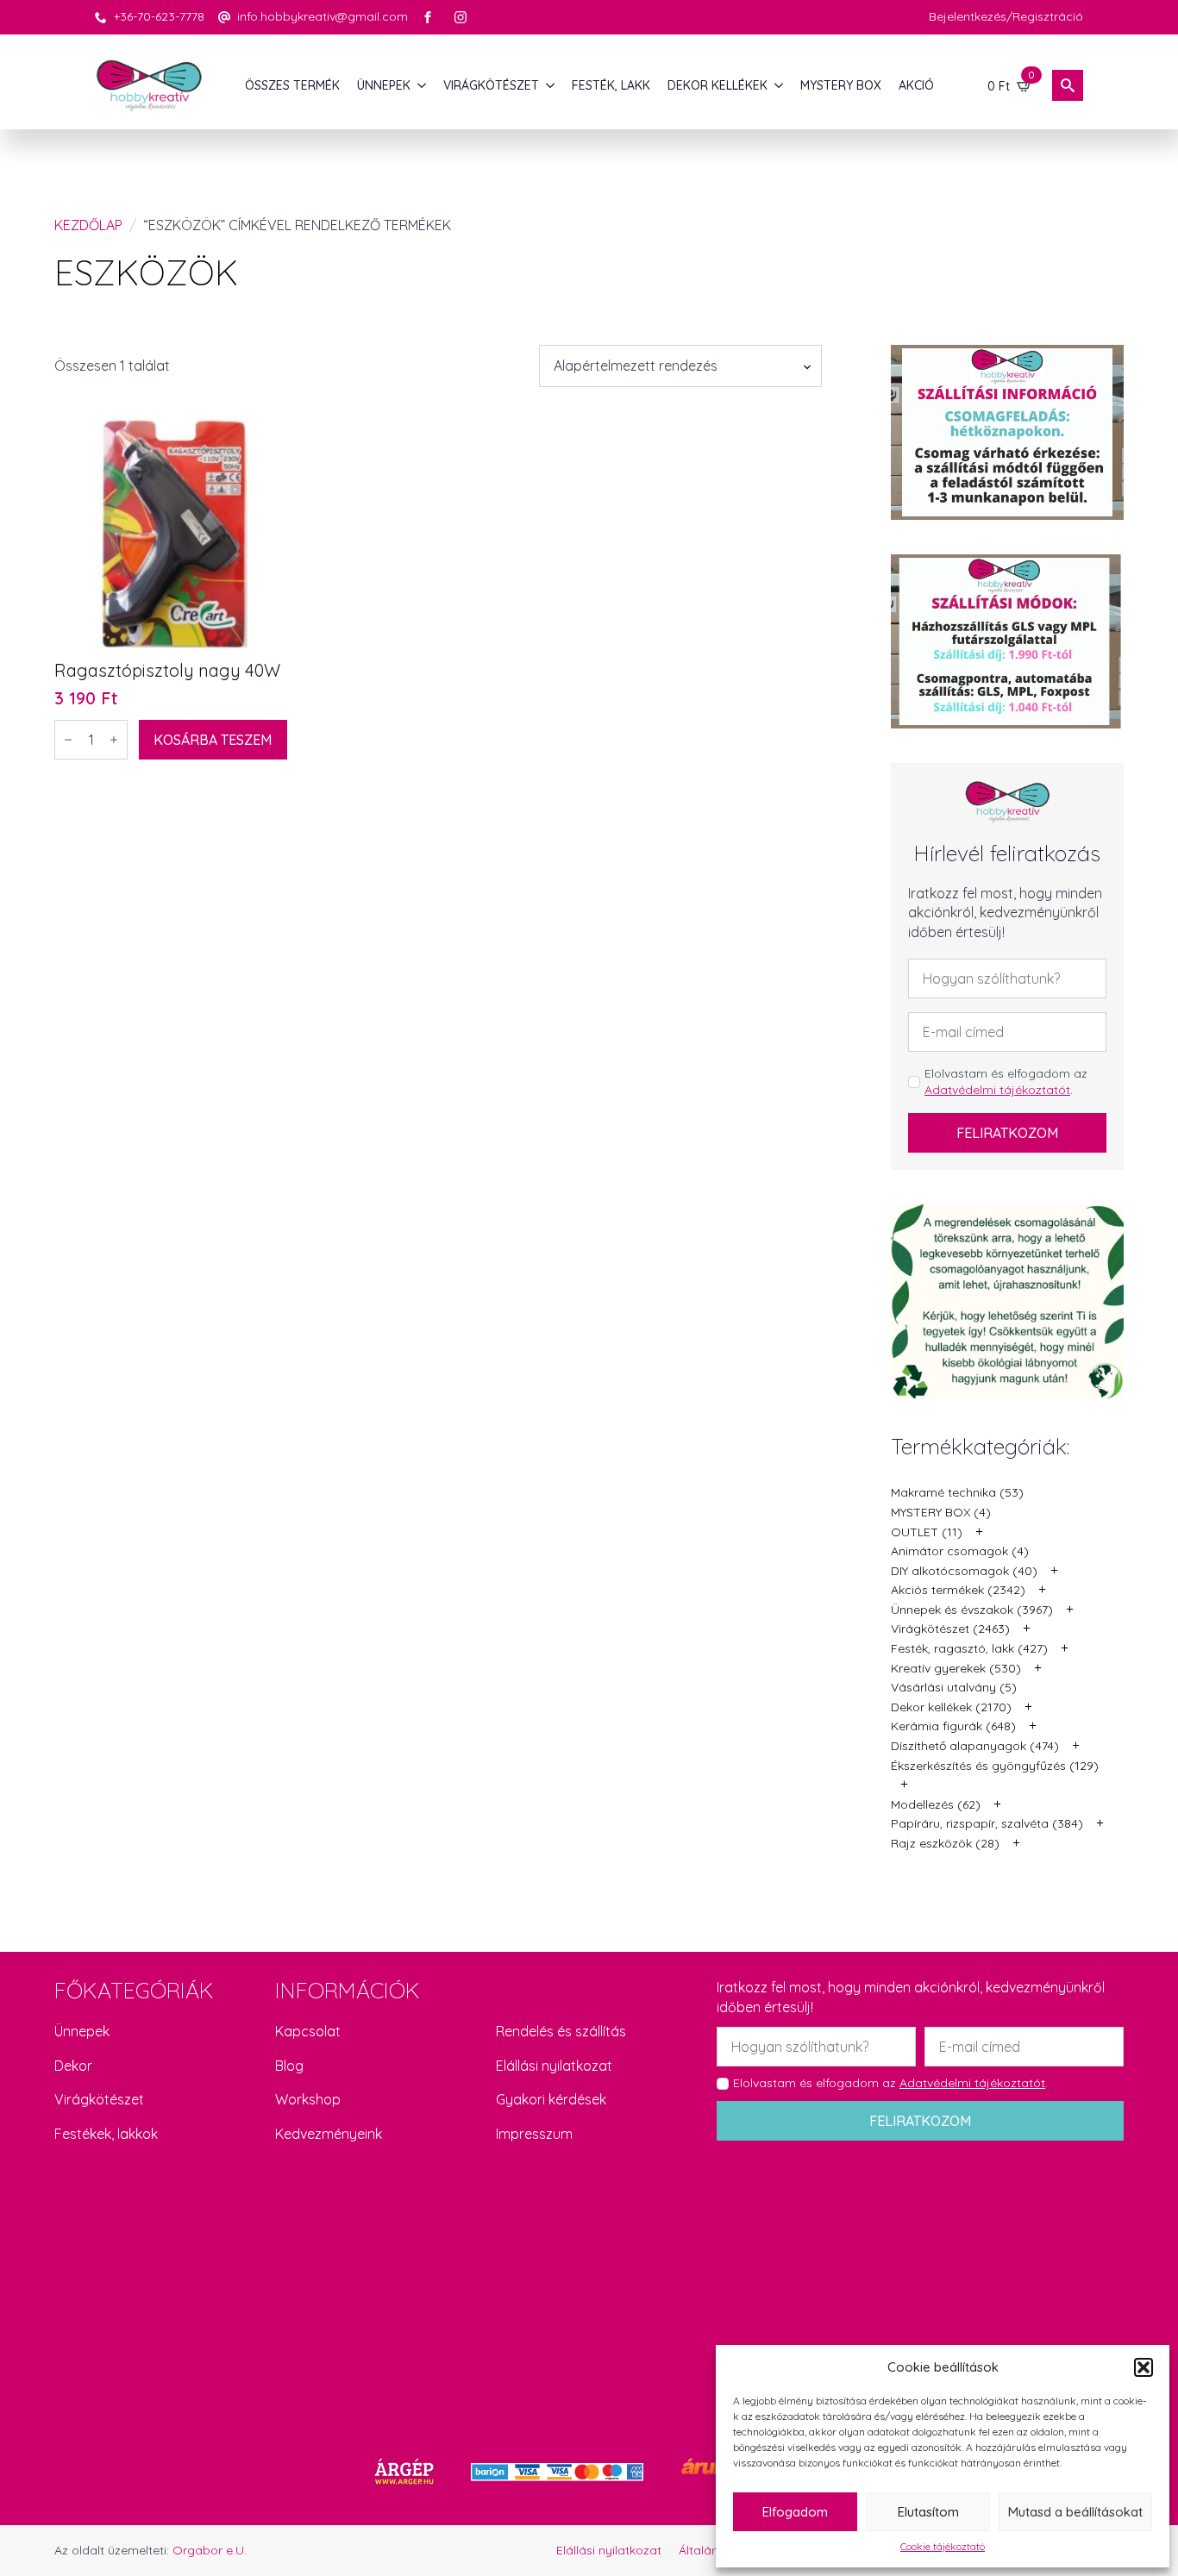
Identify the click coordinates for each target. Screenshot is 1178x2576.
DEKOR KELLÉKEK (717, 85)
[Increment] (114, 740)
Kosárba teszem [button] (213, 740)
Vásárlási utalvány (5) (954, 1687)
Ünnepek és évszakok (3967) (972, 1610)
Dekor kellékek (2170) (951, 1707)
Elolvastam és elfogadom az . (1006, 1082)
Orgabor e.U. (210, 2550)
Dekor (73, 2066)
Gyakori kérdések (551, 2099)
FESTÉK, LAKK (611, 85)
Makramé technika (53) (957, 1492)
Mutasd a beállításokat (1075, 2512)
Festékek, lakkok (106, 2134)
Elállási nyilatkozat (554, 2066)
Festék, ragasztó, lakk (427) (969, 1648)
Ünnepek (82, 2031)
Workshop (308, 2099)
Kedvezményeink (329, 2134)
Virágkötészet (99, 2099)
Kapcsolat (308, 2031)
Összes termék (292, 85)
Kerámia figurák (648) (953, 1726)
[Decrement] (68, 740)
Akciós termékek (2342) (958, 1590)
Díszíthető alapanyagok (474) (975, 1746)
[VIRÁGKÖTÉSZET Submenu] (551, 85)
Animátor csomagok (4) (960, 1551)
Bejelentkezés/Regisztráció (1006, 16)
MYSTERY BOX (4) (941, 1512)
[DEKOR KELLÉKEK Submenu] (780, 85)
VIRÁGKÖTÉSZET (491, 85)
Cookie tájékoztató (943, 2546)
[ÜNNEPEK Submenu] (423, 85)
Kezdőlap (88, 225)
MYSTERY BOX (841, 85)
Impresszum (534, 2134)
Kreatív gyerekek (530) (956, 1668)
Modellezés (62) (936, 1804)
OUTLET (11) (927, 1532)
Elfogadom (795, 2512)
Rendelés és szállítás (561, 2031)
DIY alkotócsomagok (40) (964, 1571)
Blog (289, 2066)
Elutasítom (928, 2512)
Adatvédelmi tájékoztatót (997, 1090)
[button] (1144, 2367)
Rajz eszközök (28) (945, 1843)
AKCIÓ (916, 85)
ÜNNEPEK (384, 85)
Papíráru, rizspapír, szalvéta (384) (987, 1823)
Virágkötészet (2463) (950, 1629)
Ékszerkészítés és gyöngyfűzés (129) (995, 1766)
